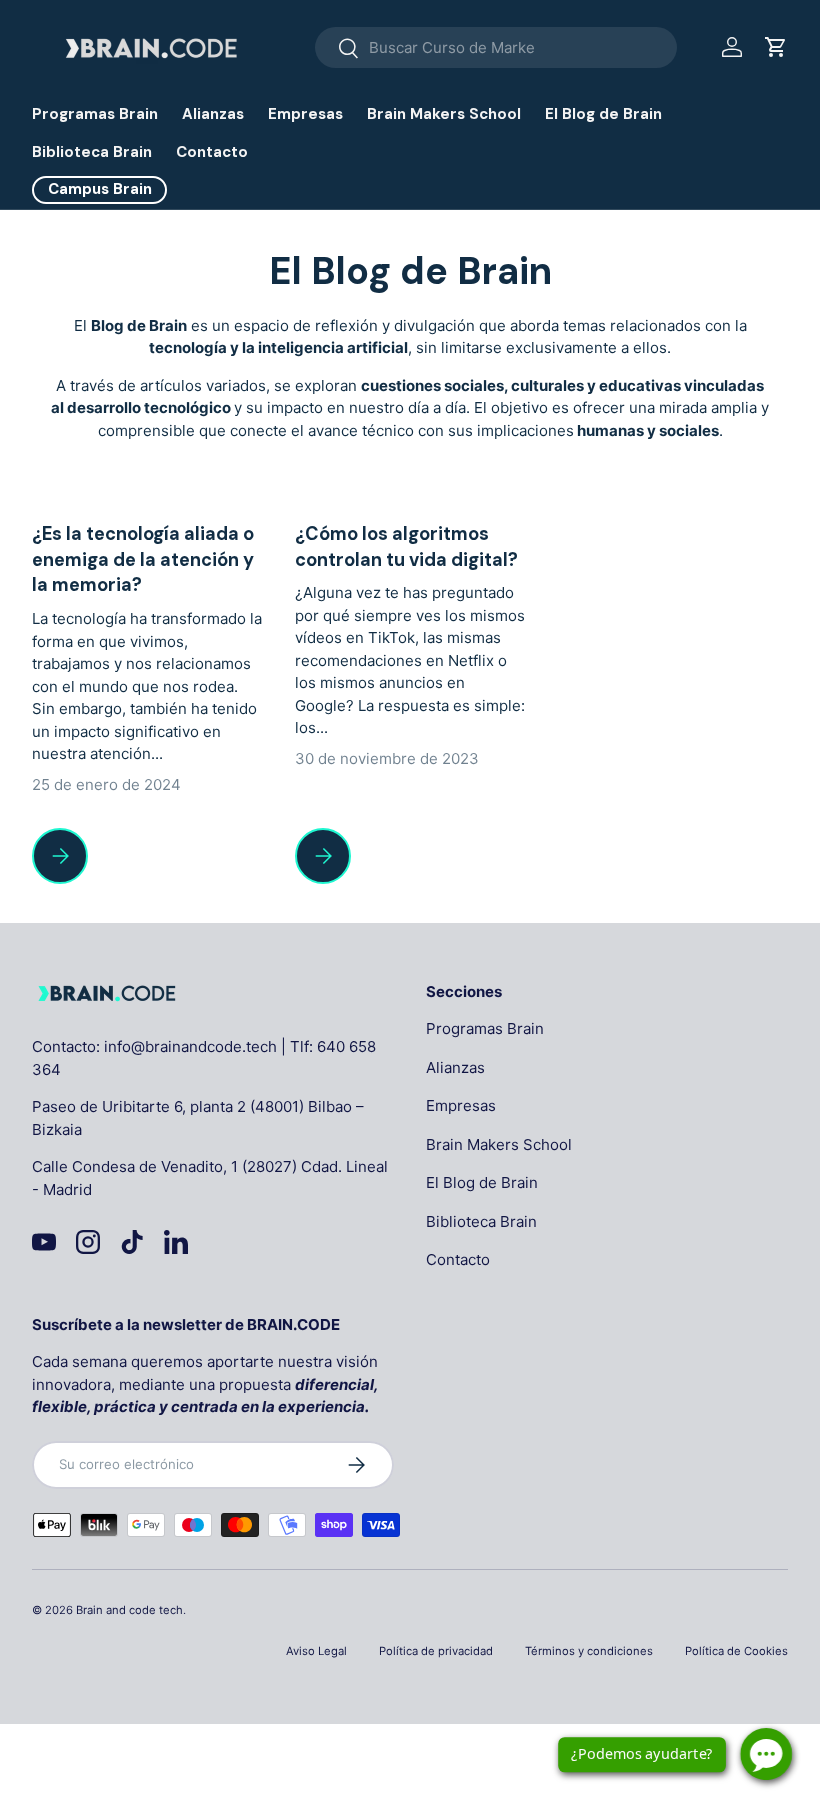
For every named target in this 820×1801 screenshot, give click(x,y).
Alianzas (213, 114)
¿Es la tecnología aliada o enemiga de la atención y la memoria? (143, 559)
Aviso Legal (316, 1651)
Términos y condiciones (589, 1651)
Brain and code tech (129, 1610)
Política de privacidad (436, 1651)
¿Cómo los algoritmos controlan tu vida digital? (406, 547)
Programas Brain (95, 114)
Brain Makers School (444, 114)
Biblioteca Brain (92, 152)
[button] (776, 47)
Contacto (212, 152)
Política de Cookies (736, 1651)
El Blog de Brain (603, 114)
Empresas (305, 114)
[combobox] (496, 47)
